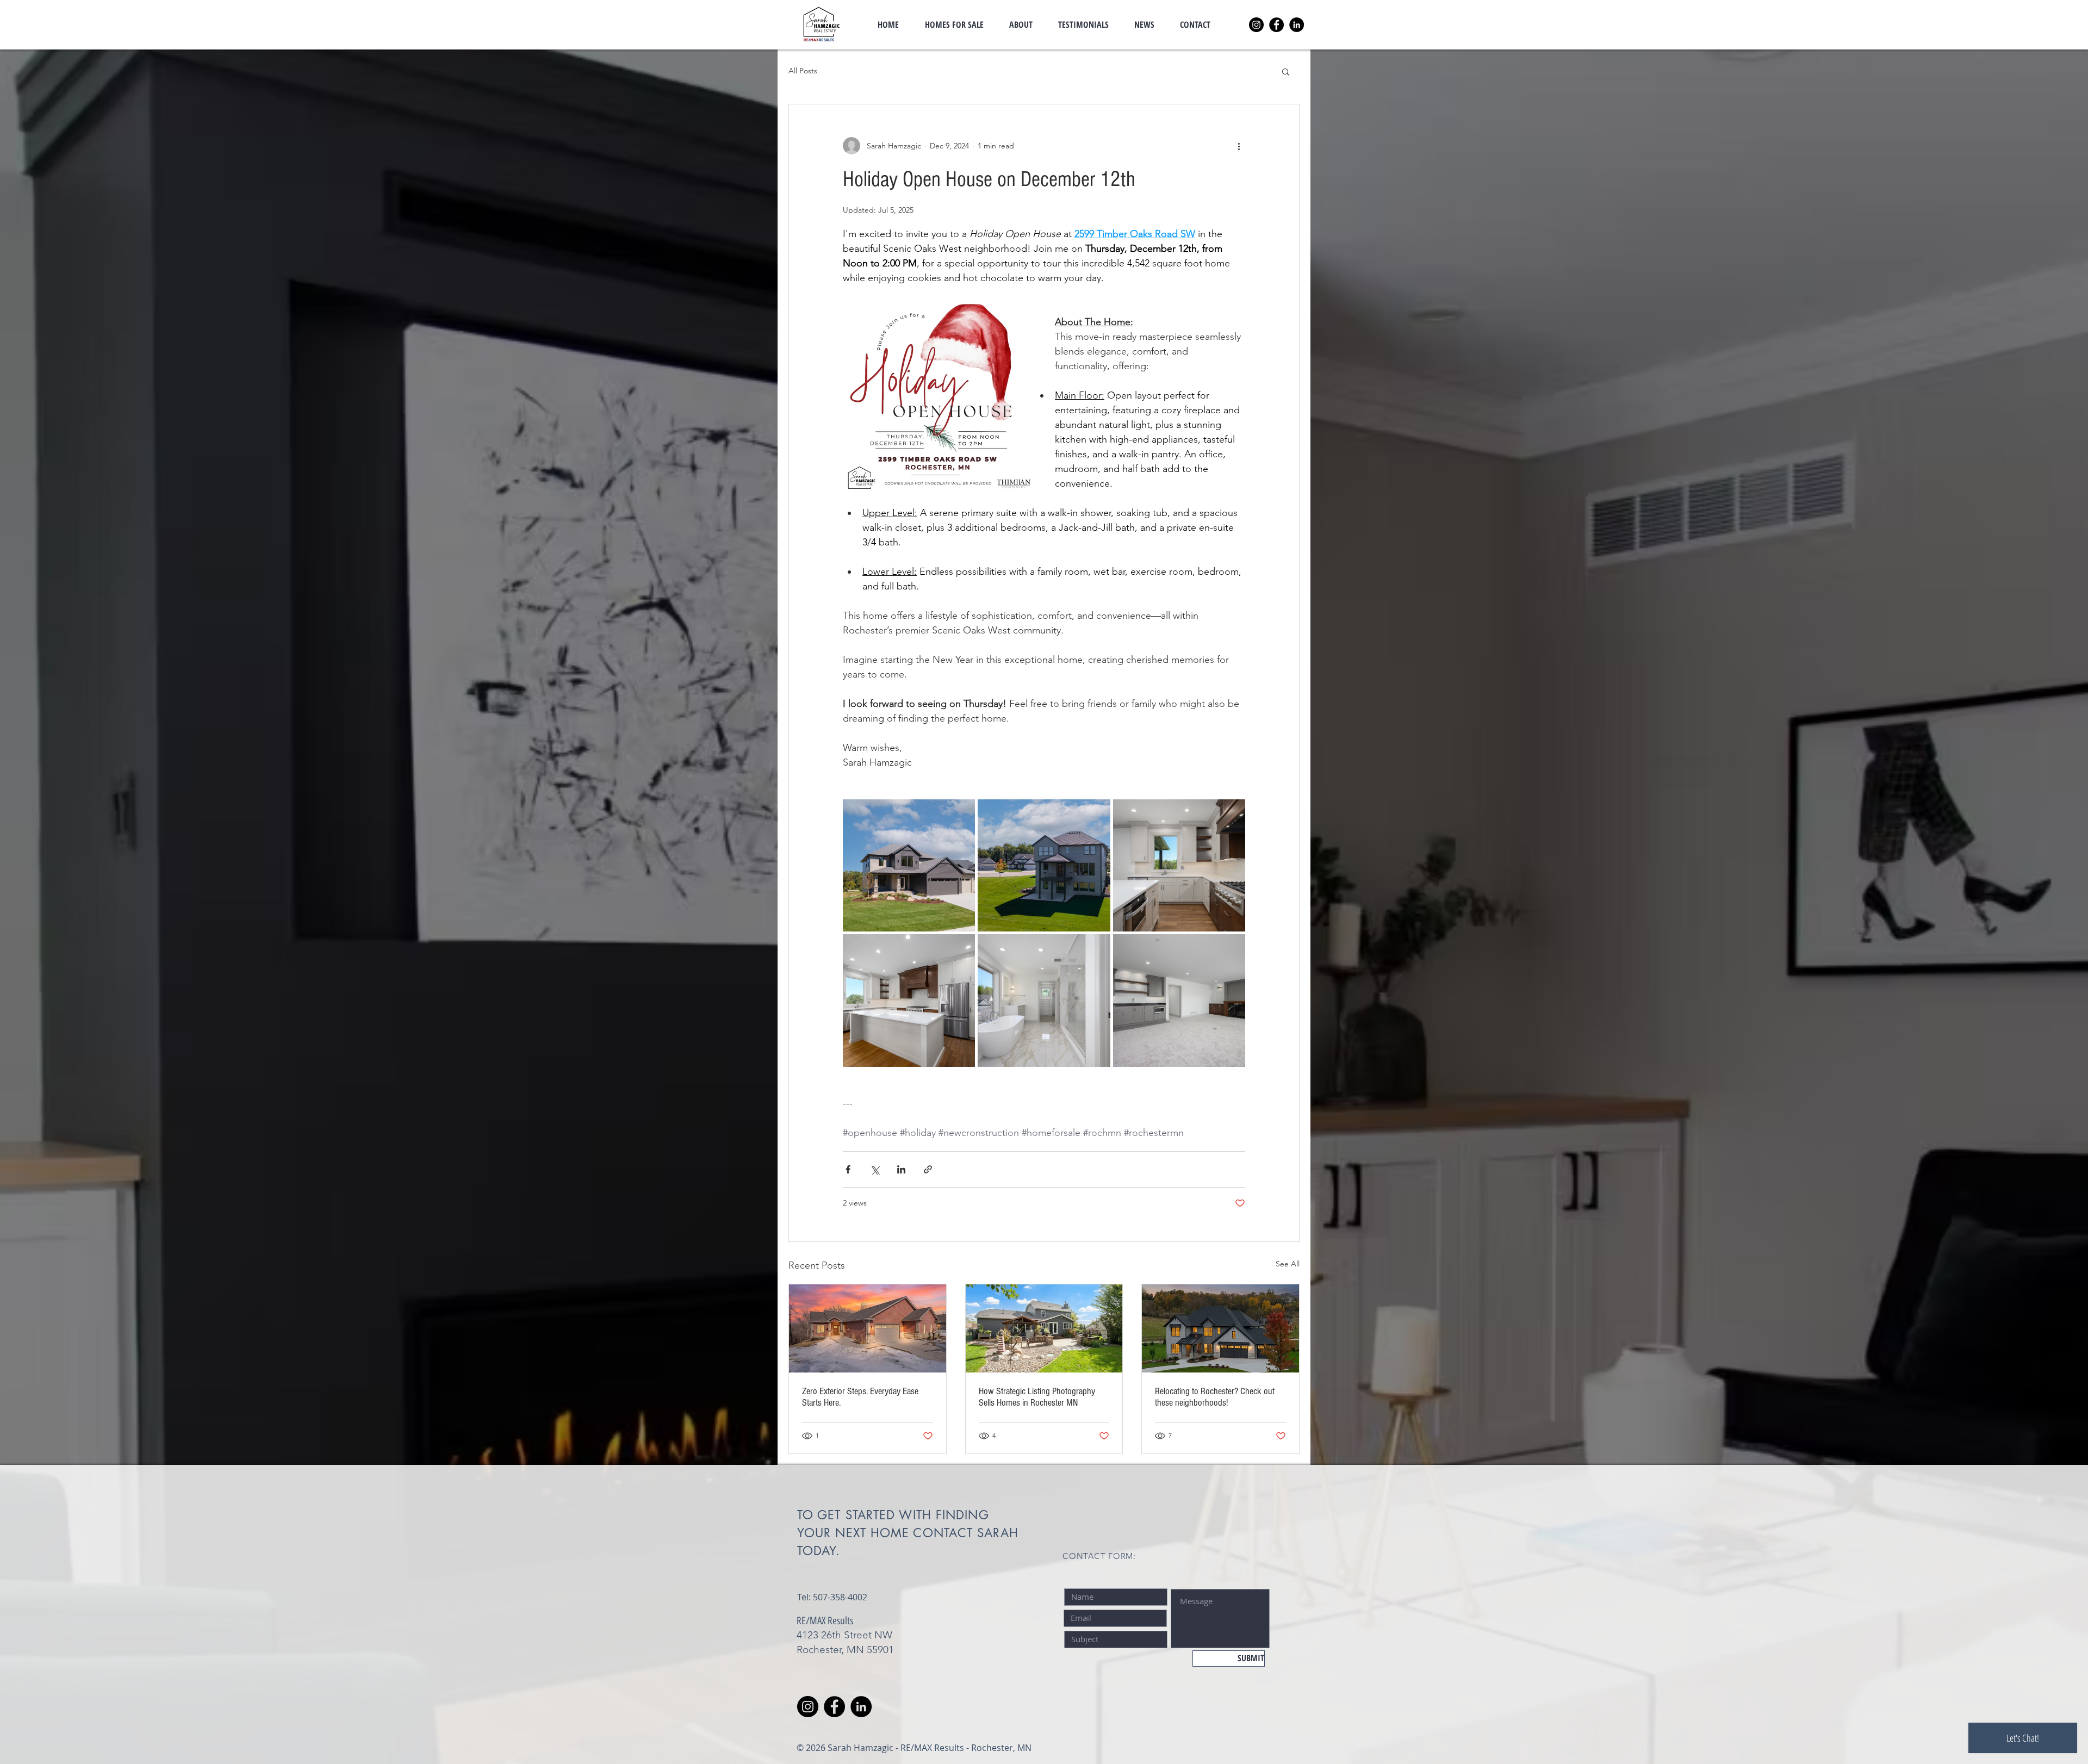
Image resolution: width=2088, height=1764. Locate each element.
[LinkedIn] (1297, 25)
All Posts (803, 71)
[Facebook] (1276, 25)
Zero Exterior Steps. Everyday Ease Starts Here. (860, 1397)
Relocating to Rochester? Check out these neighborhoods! (1215, 1397)
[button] (1286, 71)
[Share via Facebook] (848, 1169)
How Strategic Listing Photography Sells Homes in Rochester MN (1037, 1397)
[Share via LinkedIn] (901, 1169)
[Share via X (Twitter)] (875, 1169)
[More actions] (1239, 146)
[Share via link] (928, 1169)
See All (1288, 1264)
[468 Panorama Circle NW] (868, 1328)
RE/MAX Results (825, 1621)
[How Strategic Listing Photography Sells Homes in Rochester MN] (1044, 1328)
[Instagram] (1256, 25)
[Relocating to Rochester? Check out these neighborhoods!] (1220, 1328)
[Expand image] (909, 865)
